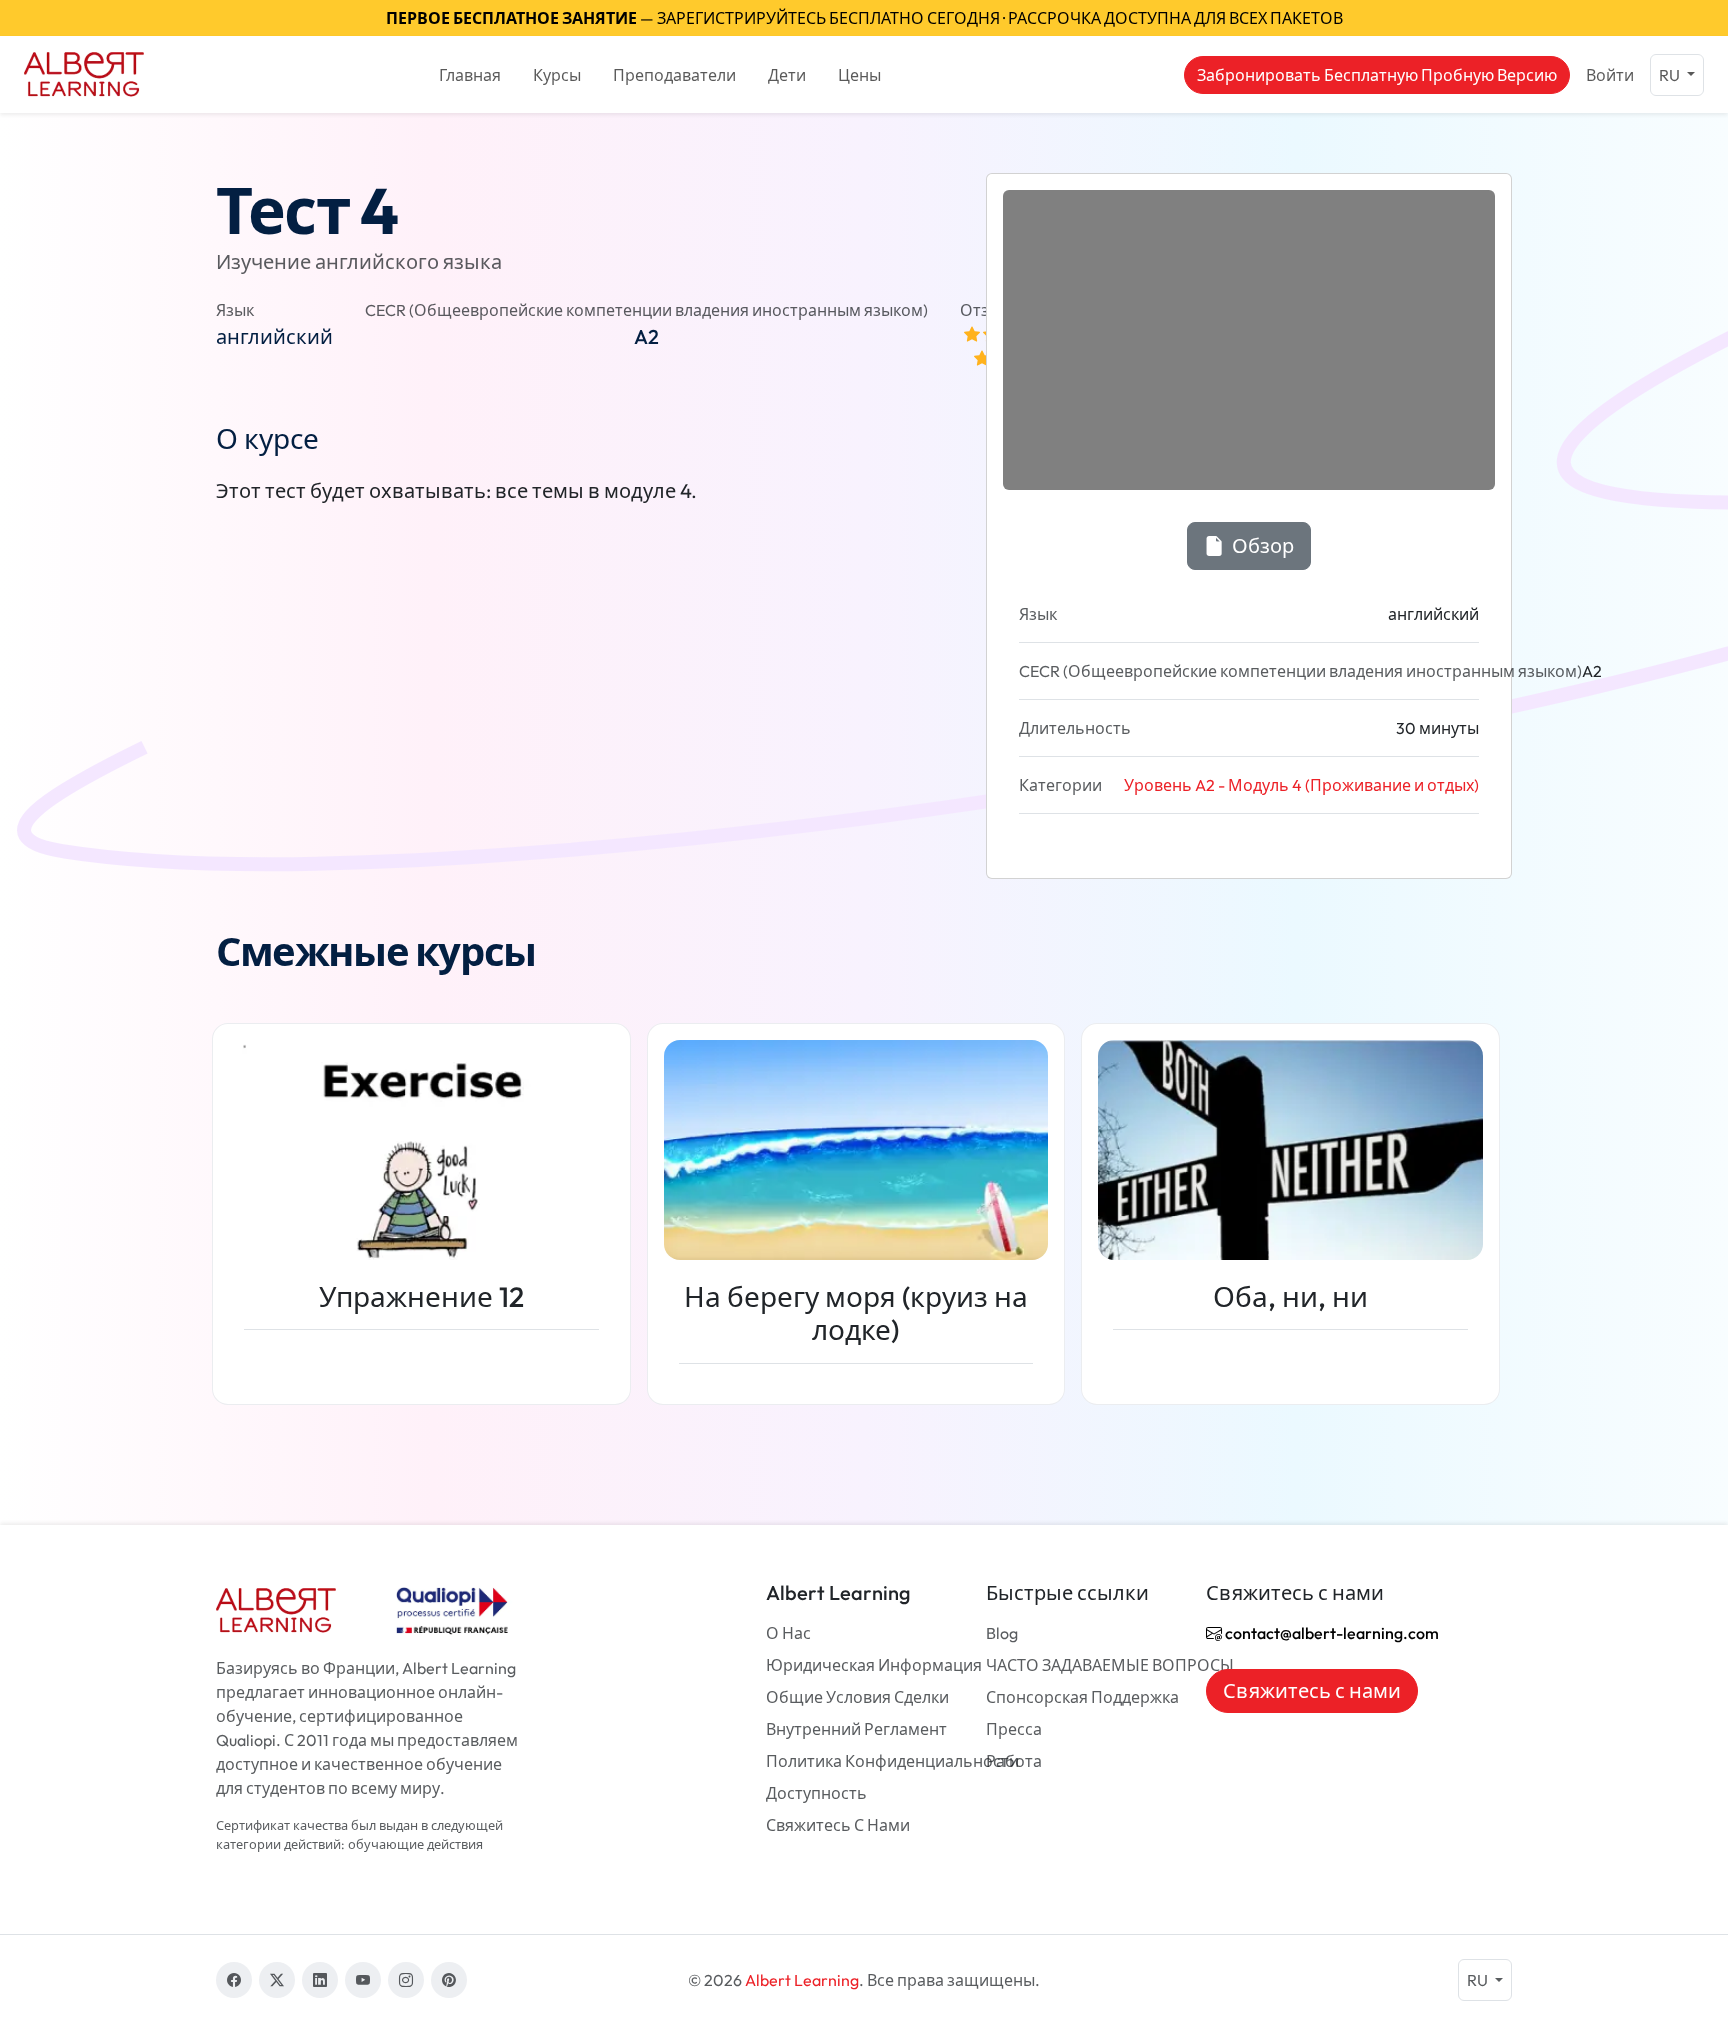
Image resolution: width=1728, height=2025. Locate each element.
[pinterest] (449, 1980)
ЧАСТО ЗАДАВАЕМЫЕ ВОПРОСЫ (1110, 1665)
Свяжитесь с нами (838, 1825)
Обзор (1261, 545)
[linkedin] (320, 1980)
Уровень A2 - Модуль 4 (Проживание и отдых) (1301, 785)
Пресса (1014, 1729)
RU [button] (1671, 75)
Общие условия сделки (857, 1697)
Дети (787, 75)
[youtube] (363, 1980)
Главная (470, 75)
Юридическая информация (874, 1665)
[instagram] (406, 1980)
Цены (859, 75)
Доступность (816, 1793)
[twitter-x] (277, 1980)
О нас (788, 1633)
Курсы (557, 75)
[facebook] (234, 1980)
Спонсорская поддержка (1082, 1697)
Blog (1002, 1633)
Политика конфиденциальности (892, 1761)
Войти (1610, 75)
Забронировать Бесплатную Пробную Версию (1377, 75)
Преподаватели (674, 75)
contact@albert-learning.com (1330, 1633)
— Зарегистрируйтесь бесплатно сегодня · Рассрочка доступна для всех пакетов (864, 18)
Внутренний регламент (856, 1729)
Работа (1014, 1761)
